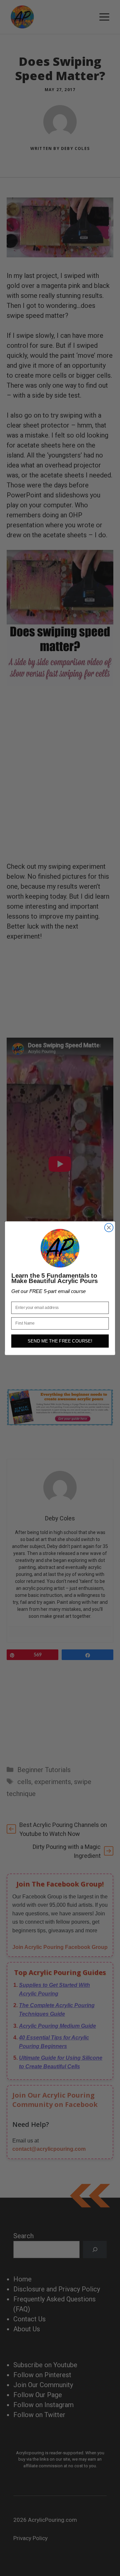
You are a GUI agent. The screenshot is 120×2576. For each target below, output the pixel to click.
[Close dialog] (109, 1227)
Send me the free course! (60, 1341)
